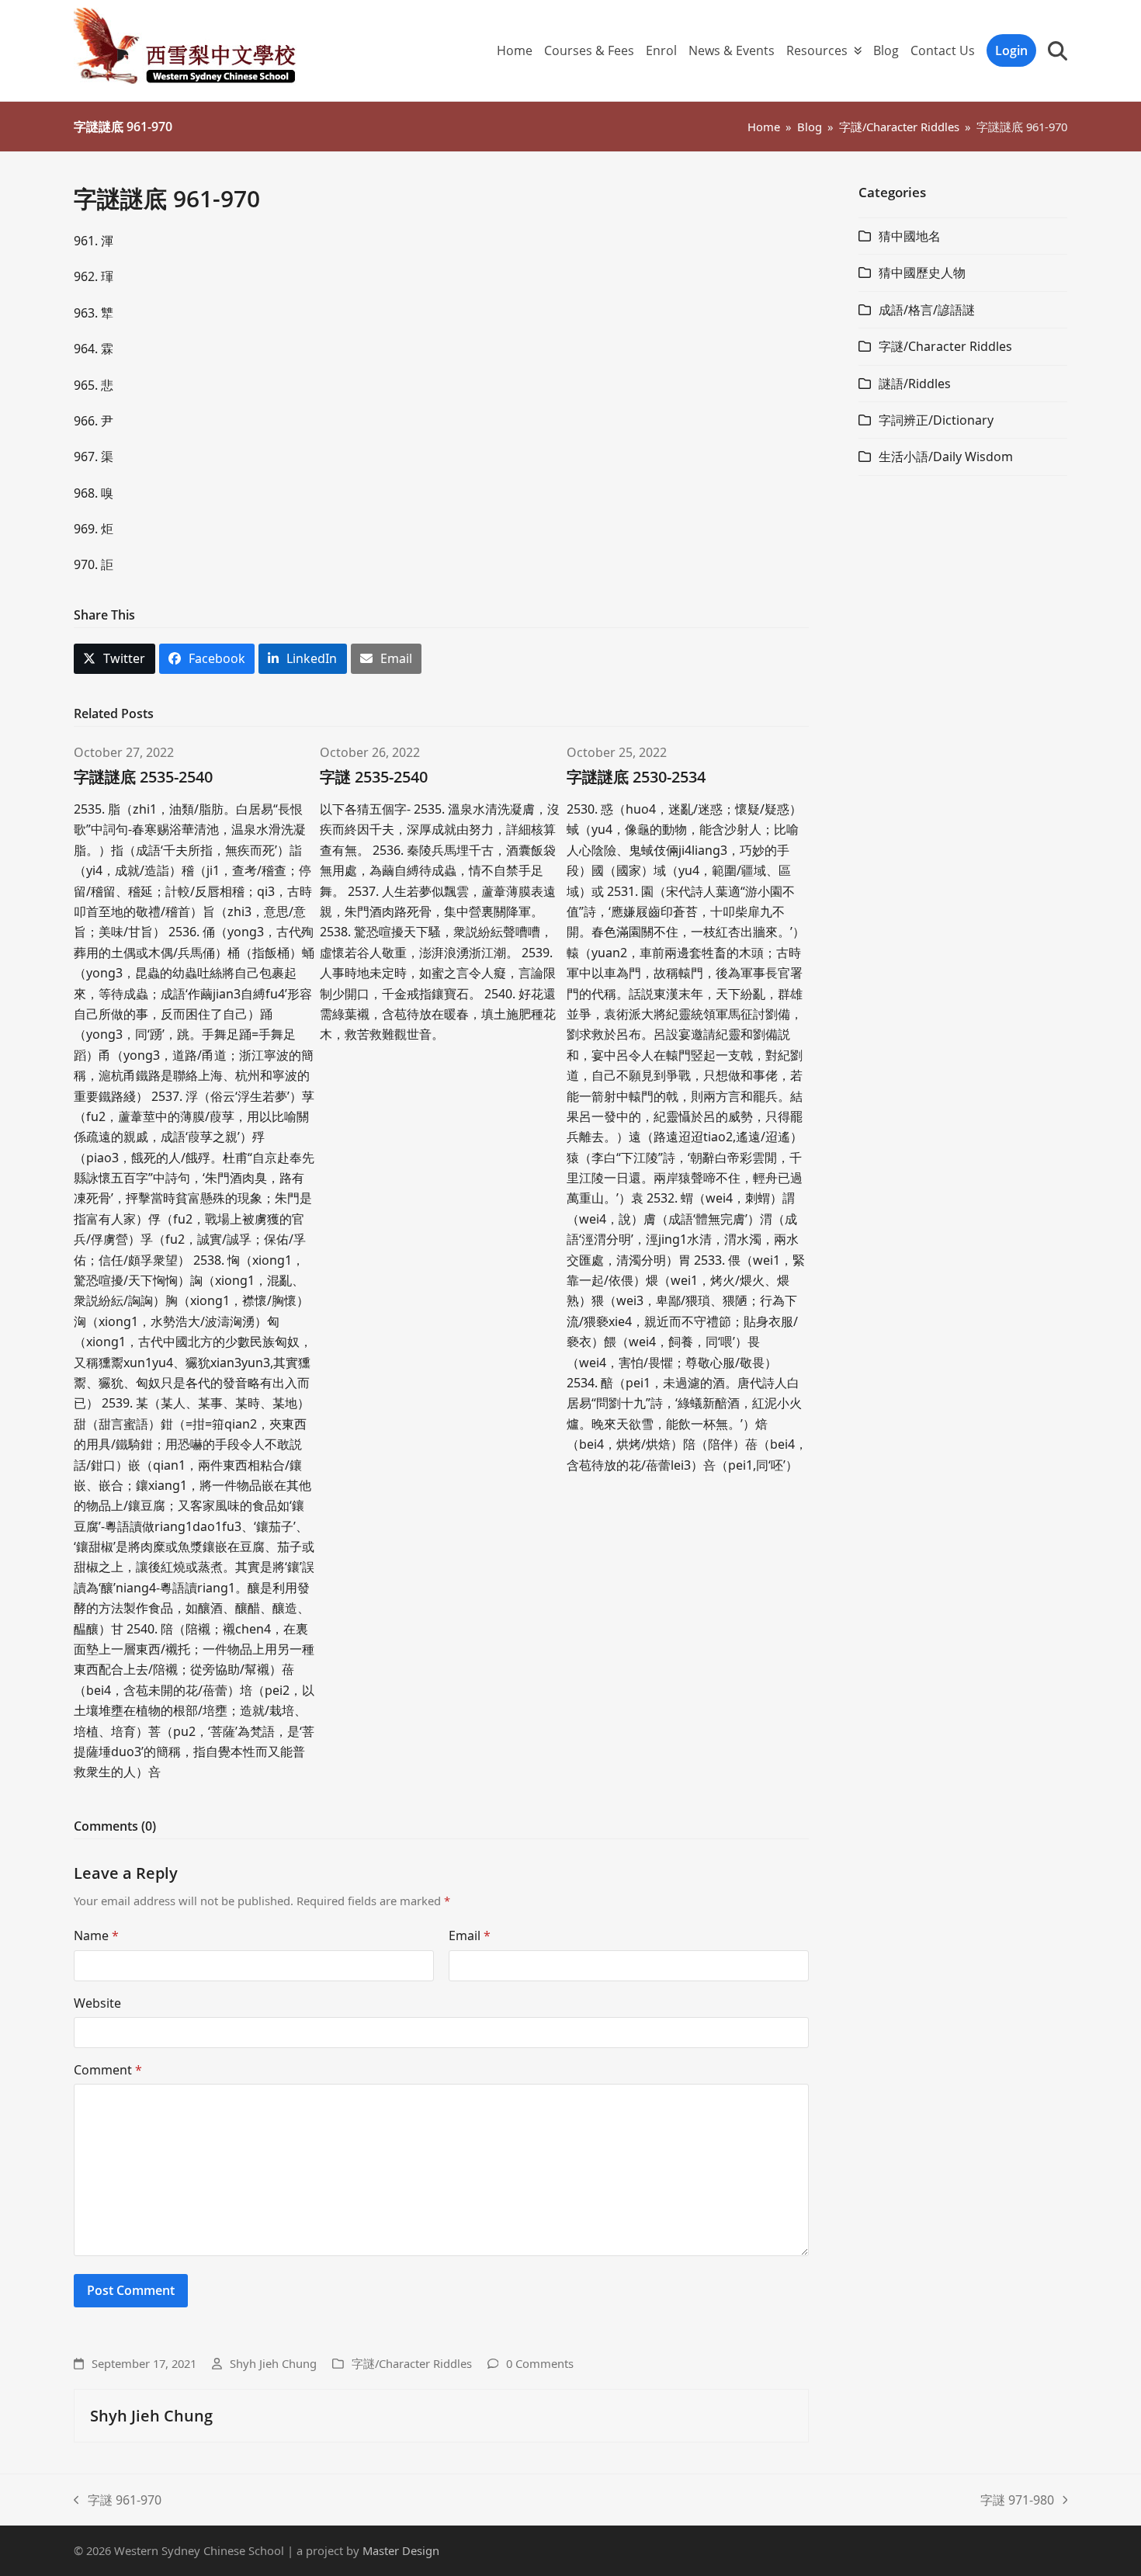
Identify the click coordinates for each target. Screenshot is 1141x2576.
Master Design (401, 2550)
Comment (108, 2070)
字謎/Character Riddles (412, 2363)
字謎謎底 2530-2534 (636, 777)
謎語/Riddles (915, 384)
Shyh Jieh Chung (273, 2363)
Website (97, 2003)
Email (470, 1935)
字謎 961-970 (118, 2501)
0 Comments (540, 2363)
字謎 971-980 (1017, 2501)
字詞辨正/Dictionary (936, 420)
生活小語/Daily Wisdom (946, 457)
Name (96, 1935)
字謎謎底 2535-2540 (143, 777)
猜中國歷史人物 (922, 273)
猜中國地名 (910, 236)
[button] (1058, 50)
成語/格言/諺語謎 (927, 310)
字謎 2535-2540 (374, 777)
